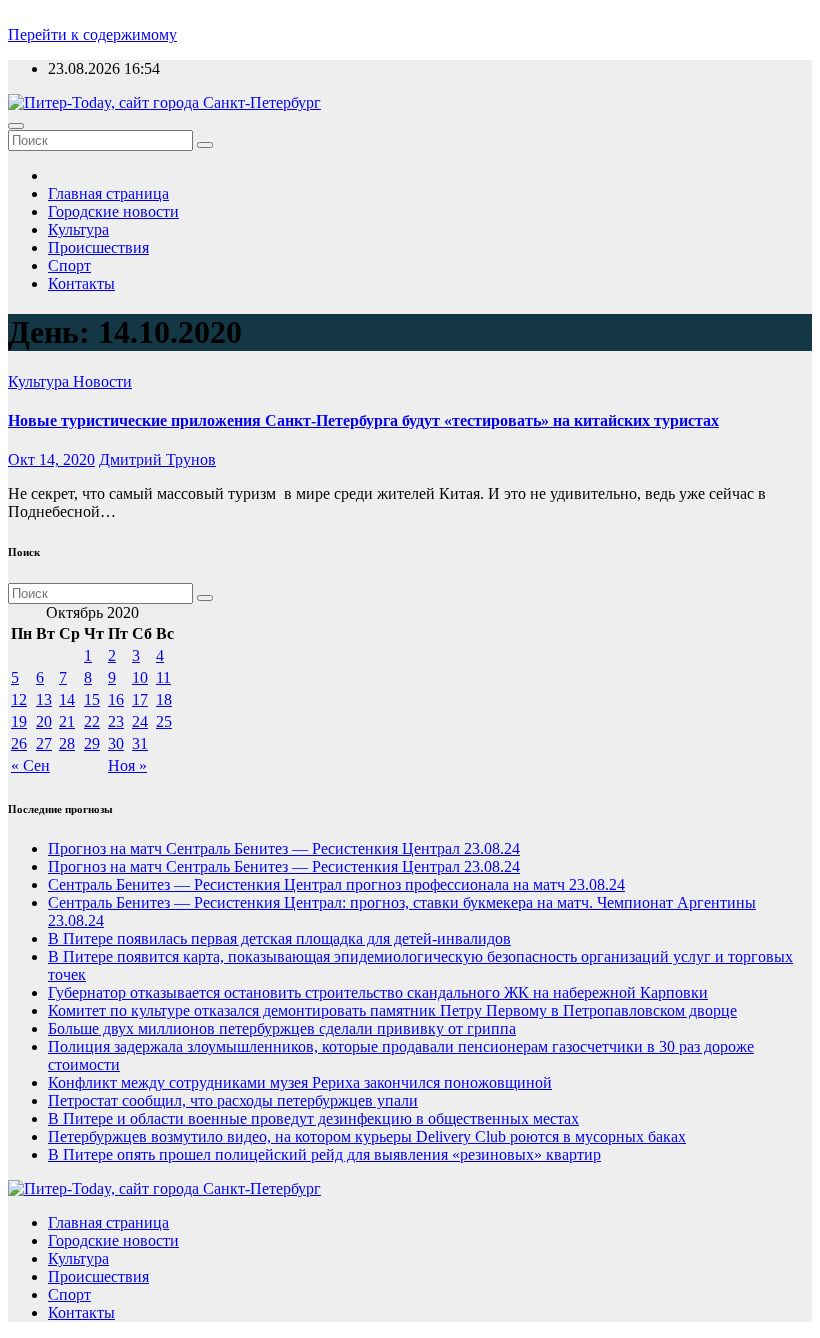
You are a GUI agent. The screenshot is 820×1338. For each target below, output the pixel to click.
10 (140, 677)
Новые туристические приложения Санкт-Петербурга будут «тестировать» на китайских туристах (363, 420)
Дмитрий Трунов (157, 459)
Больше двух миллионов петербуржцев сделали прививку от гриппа (282, 1028)
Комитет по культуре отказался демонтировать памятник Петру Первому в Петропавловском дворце (392, 1010)
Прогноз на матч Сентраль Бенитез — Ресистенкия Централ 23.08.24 (284, 848)
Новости (102, 381)
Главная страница (108, 193)
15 (92, 699)
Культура (78, 229)
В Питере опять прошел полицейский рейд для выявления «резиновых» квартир (324, 1154)
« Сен (30, 765)
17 (140, 699)
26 (19, 743)
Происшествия (98, 247)
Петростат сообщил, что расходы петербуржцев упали (233, 1100)
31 (140, 743)
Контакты (81, 283)
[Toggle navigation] (16, 126)
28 (67, 743)
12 (19, 699)
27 (44, 743)
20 (44, 721)
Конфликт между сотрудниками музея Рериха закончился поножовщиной (300, 1082)
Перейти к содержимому (92, 34)
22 (92, 721)
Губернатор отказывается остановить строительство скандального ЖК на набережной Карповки (378, 992)
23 (116, 721)
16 (116, 699)
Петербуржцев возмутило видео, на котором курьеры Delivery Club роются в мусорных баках (367, 1136)
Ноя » (127, 765)
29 (92, 743)
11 (163, 677)
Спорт (69, 265)
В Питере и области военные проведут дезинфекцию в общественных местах (313, 1118)
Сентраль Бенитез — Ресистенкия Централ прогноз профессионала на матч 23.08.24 (336, 884)
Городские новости (113, 211)
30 (116, 743)
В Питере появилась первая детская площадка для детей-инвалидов (279, 938)
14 (67, 699)
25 (164, 721)
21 (67, 721)
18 (164, 699)
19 (19, 721)
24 (140, 721)
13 (44, 699)
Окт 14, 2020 (51, 459)
